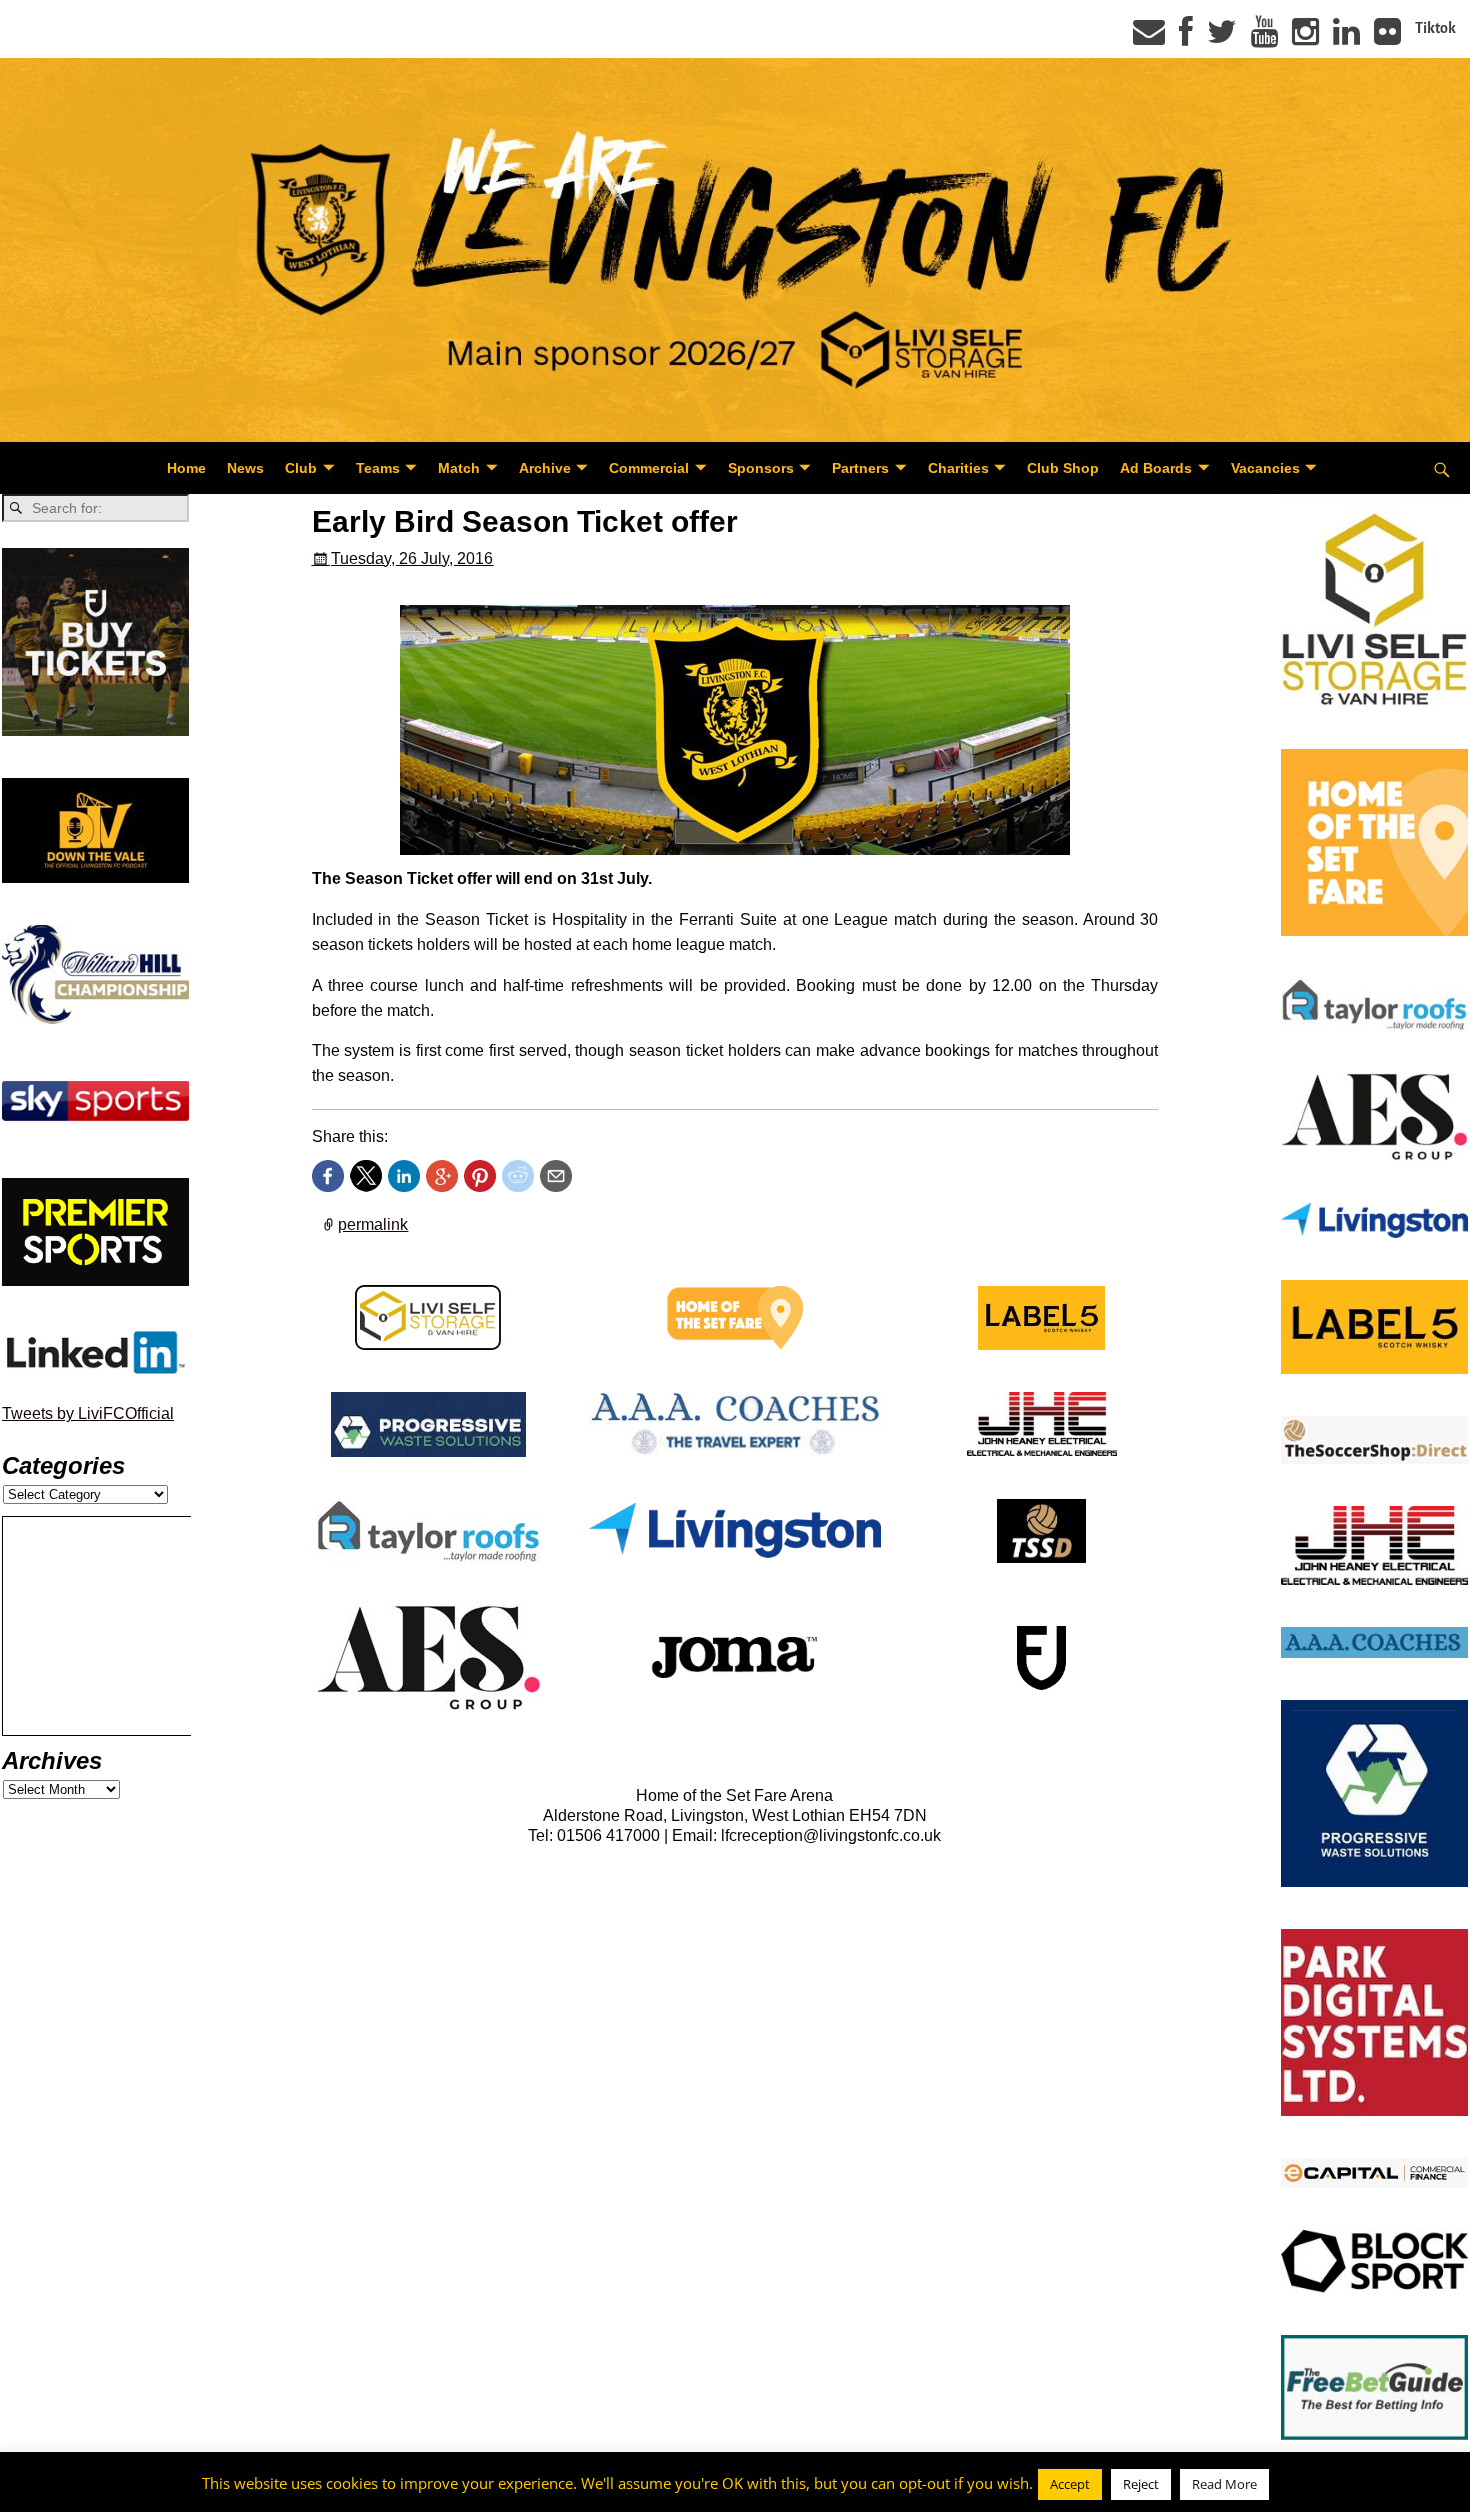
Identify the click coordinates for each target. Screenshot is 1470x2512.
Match (459, 468)
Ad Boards (1156, 468)
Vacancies (1265, 468)
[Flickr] (1387, 38)
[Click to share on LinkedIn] (404, 1176)
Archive (545, 468)
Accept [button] (1070, 2484)
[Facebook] (1186, 38)
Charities (958, 468)
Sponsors (761, 468)
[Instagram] (1305, 38)
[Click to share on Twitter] (366, 1176)
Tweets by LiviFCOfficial (88, 1413)
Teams (378, 468)
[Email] (1149, 38)
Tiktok (1435, 28)
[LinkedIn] (1346, 38)
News (245, 468)
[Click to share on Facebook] (328, 1176)
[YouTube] (1264, 38)
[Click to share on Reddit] (518, 1176)
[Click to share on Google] (442, 1176)
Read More (1224, 2484)
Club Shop (1063, 468)
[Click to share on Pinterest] (480, 1176)
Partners (860, 468)
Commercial (649, 468)
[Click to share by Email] (556, 1176)
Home (186, 468)
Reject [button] (1141, 2484)
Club (301, 468)
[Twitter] (1222, 38)
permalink (373, 1224)
